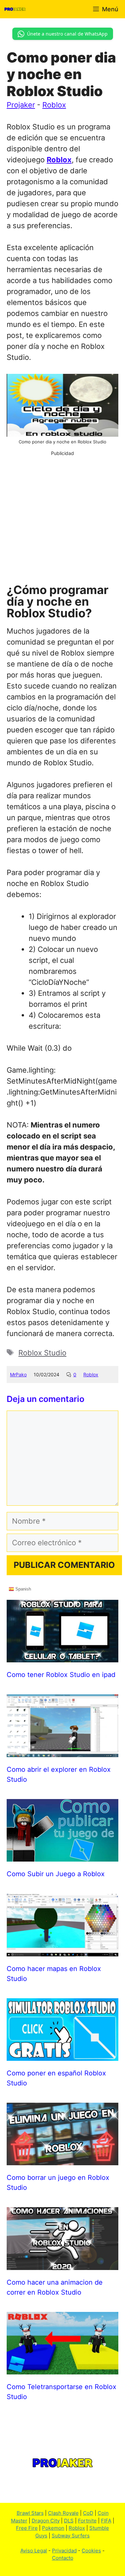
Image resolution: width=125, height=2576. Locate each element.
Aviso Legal (34, 2551)
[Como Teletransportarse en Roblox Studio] (62, 2369)
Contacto (63, 2558)
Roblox (54, 105)
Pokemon (53, 2528)
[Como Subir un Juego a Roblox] (62, 1856)
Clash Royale (63, 2513)
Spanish (22, 1589)
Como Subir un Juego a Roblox (56, 1874)
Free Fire (27, 2528)
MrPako (18, 1374)
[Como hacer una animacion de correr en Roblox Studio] (62, 2264)
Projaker (21, 105)
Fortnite (87, 2521)
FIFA (106, 2521)
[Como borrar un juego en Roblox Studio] (62, 2160)
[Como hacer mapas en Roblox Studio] (62, 1951)
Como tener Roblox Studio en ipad (61, 1675)
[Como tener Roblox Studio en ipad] (62, 1657)
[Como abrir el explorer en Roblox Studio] (62, 1751)
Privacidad (64, 2551)
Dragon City (46, 2521)
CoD (88, 2513)
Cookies (91, 2551)
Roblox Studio (42, 1353)
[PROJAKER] (15, 9)
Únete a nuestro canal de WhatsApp (67, 34)
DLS (69, 2521)
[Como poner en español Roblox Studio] (62, 2055)
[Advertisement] (62, 519)
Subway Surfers (71, 2536)
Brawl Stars (30, 2513)
